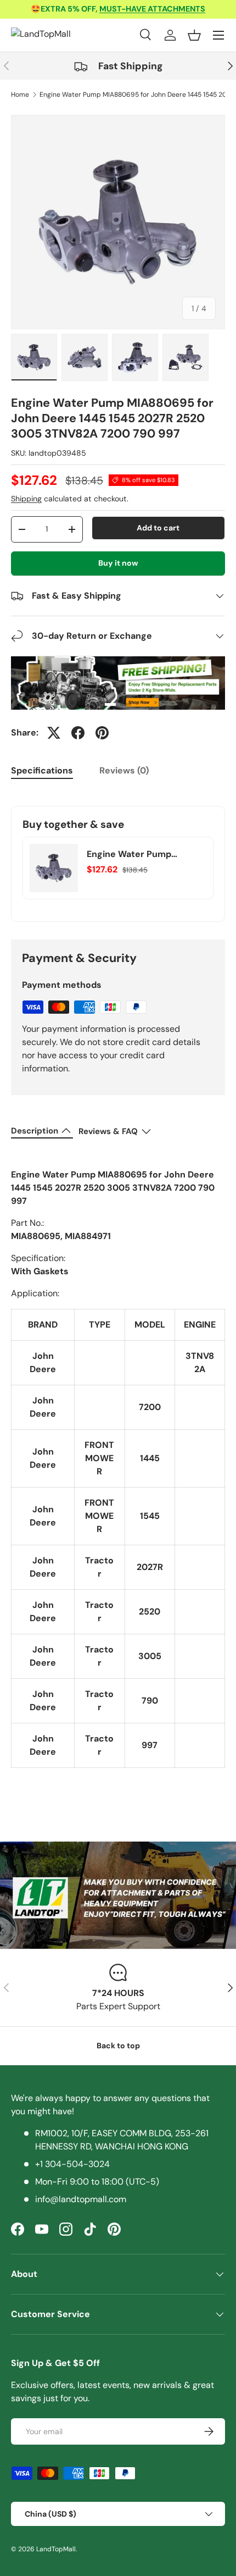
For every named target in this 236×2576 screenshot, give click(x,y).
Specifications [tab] (42, 770)
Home (20, 95)
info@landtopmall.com (81, 2199)
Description (35, 1131)
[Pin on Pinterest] (102, 733)
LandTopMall (56, 2549)
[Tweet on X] (54, 733)
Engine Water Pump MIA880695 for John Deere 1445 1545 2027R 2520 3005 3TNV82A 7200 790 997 (146, 854)
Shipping (26, 499)
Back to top (118, 2046)
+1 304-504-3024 (72, 2164)
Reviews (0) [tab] (124, 770)
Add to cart (158, 528)
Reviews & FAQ (108, 1131)
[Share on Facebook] (78, 733)
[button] (194, 35)
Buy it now (118, 563)
